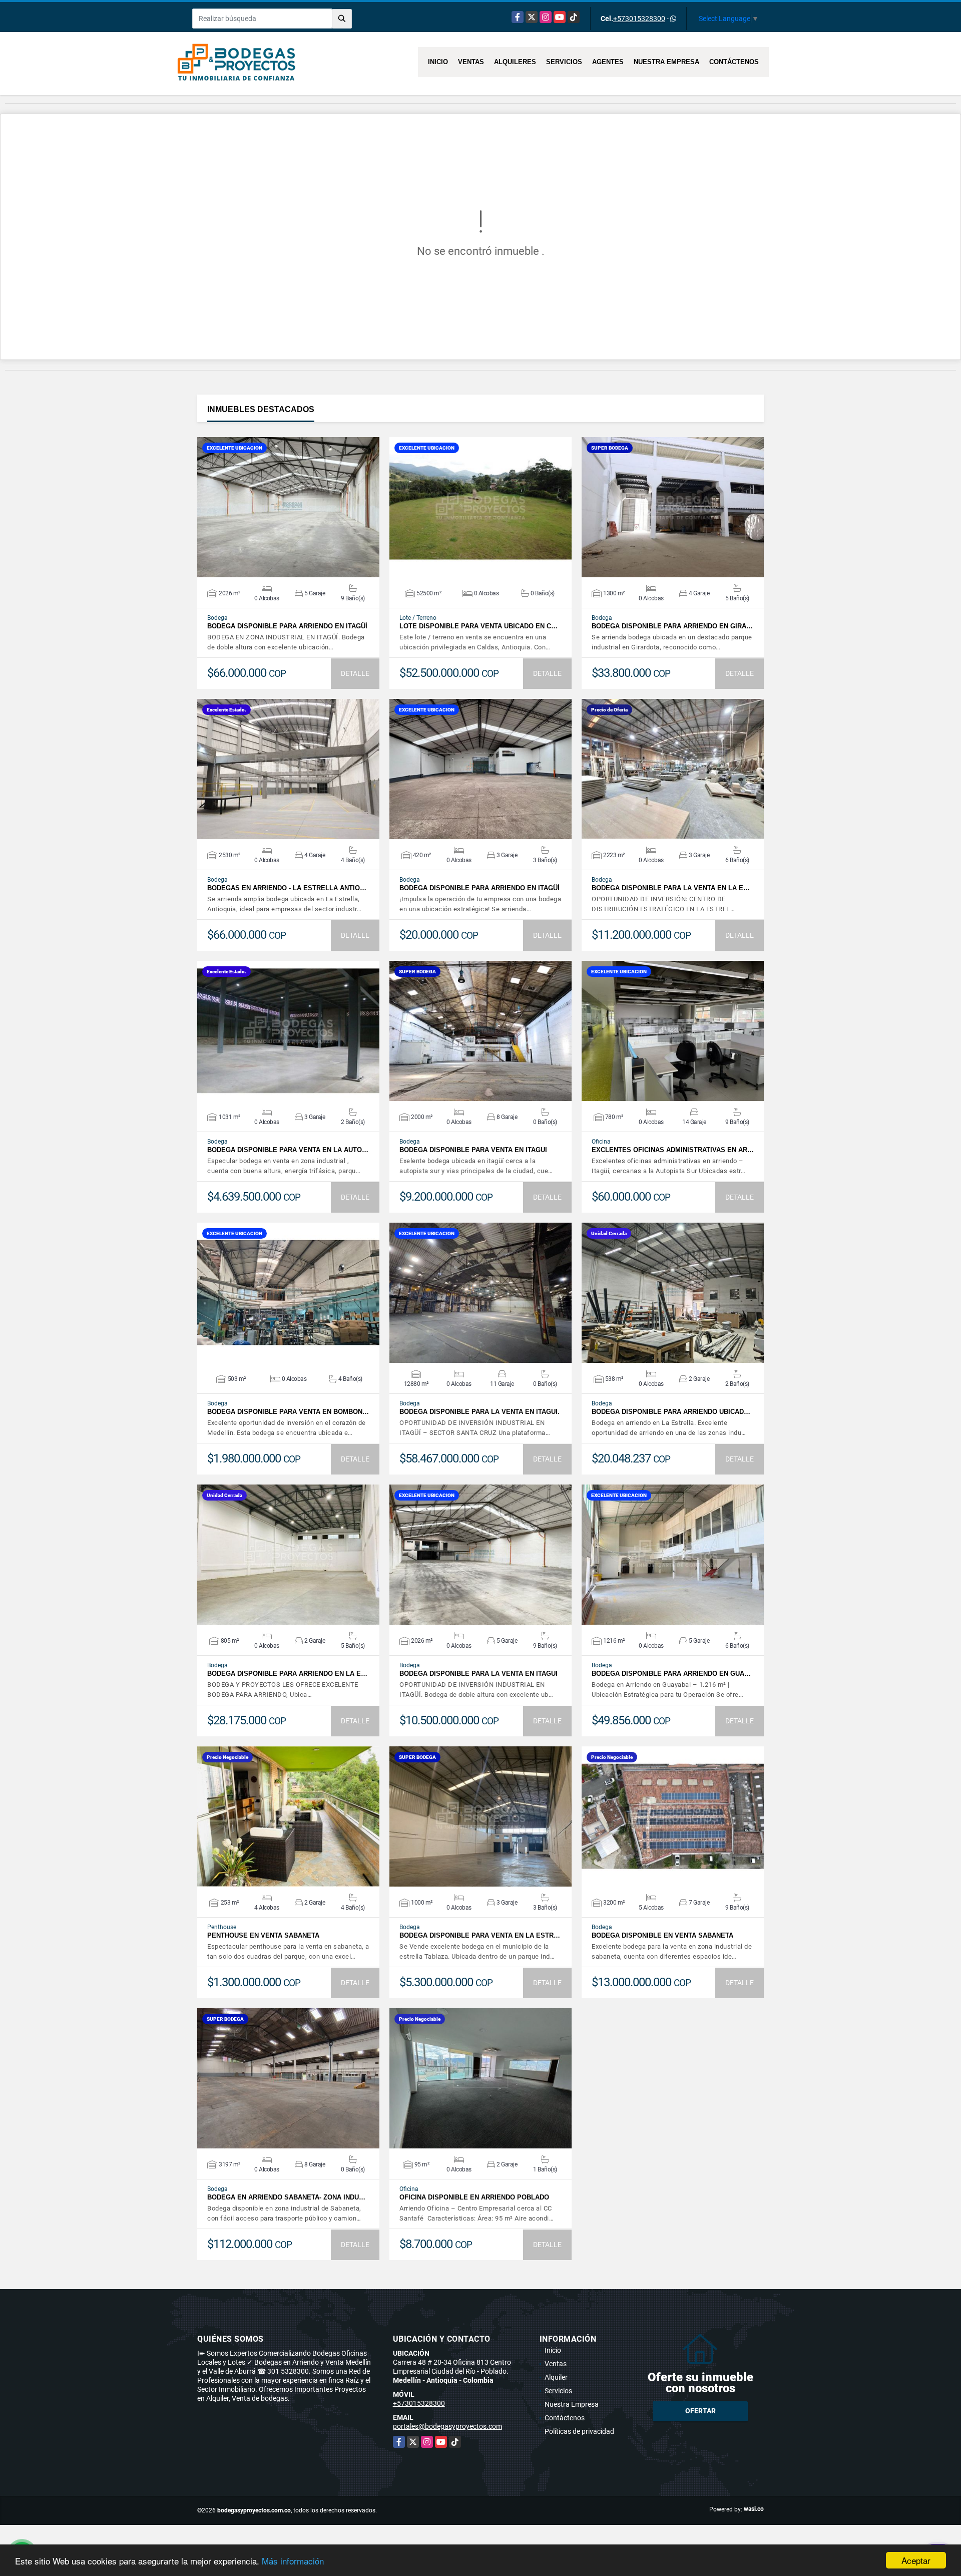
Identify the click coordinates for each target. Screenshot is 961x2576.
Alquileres (515, 62)
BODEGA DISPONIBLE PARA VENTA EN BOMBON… (288, 1412)
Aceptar (916, 2560)
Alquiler (556, 2377)
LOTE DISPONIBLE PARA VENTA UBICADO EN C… (478, 626)
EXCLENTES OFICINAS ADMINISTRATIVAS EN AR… (673, 1150)
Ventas (471, 62)
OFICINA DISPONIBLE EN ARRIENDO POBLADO (474, 2197)
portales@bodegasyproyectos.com (447, 2426)
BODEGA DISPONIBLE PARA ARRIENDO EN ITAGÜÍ (287, 626)
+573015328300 (639, 19)
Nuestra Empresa (666, 62)
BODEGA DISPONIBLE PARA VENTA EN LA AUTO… (288, 1150)
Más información (293, 2561)
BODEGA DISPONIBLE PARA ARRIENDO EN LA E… (287, 1674)
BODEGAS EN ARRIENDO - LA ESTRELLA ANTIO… (287, 888)
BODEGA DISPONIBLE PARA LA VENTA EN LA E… (671, 888)
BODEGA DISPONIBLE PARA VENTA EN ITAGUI (473, 1150)
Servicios (564, 62)
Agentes (608, 62)
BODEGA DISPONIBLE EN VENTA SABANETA (662, 1935)
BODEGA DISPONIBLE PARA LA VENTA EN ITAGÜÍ (478, 1674)
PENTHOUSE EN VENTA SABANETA (263, 1935)
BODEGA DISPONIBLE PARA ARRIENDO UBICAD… (671, 1412)
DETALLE (355, 673)
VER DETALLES (289, 507)
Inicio (438, 62)
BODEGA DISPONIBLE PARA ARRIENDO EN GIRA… (672, 626)
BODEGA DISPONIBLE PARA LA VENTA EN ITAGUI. (479, 1412)
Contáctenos (734, 62)
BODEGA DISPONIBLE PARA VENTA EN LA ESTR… (480, 1935)
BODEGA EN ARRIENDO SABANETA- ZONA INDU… (286, 2197)
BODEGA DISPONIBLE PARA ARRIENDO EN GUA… (671, 1674)
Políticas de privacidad (579, 2431)
